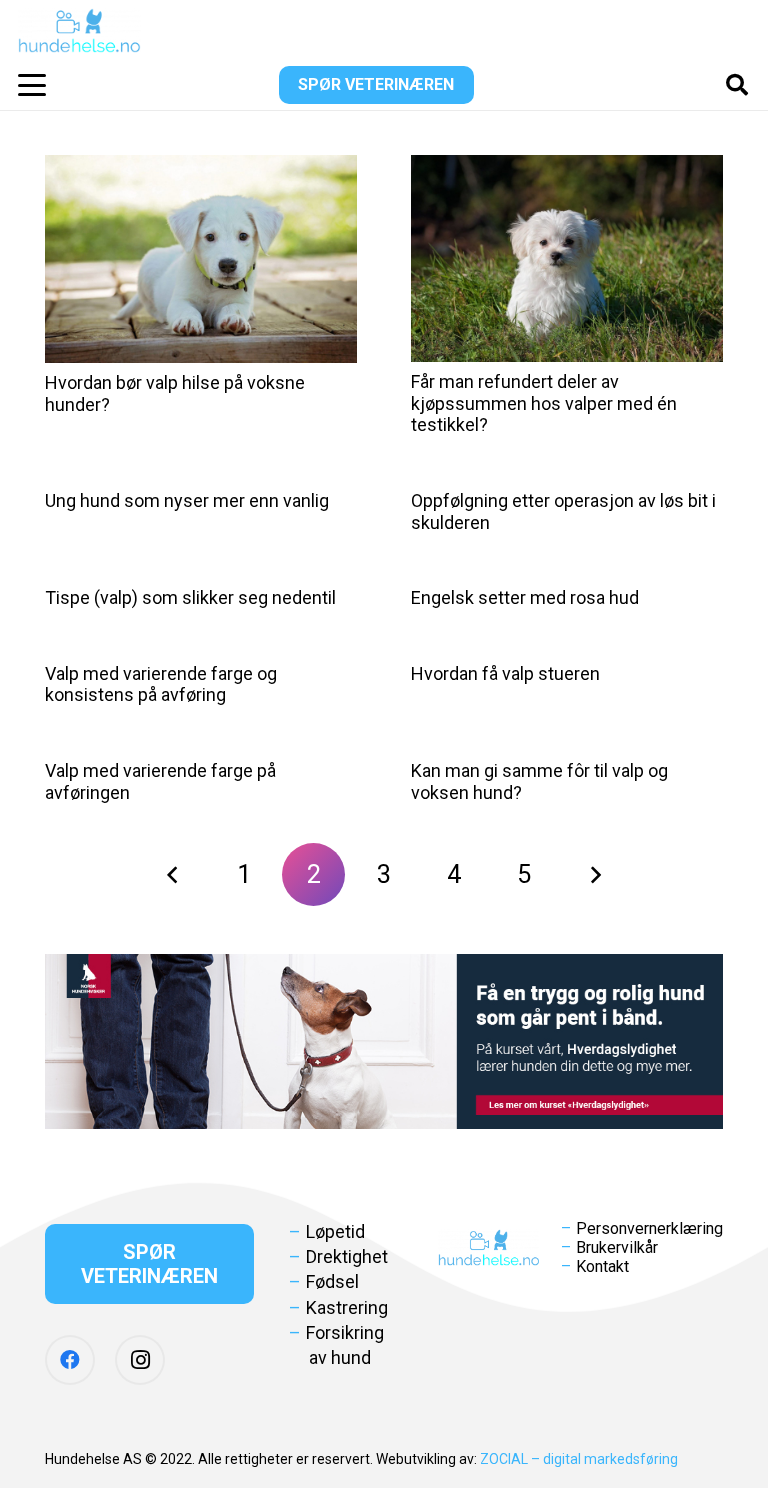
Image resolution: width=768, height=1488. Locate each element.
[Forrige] (173, 874)
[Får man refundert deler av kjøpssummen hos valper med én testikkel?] (567, 258)
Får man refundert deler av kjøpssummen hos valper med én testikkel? (544, 403)
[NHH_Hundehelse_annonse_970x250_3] (384, 1041)
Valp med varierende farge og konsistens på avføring (161, 684)
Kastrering (347, 1307)
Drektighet (347, 1256)
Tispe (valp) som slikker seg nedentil (190, 597)
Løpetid (335, 1231)
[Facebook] (70, 1360)
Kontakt (602, 1266)
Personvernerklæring (649, 1228)
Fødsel (332, 1281)
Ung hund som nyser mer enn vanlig (187, 500)
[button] (32, 85)
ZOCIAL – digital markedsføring (579, 1459)
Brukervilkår (617, 1247)
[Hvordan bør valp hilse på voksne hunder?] (201, 259)
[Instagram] (140, 1360)
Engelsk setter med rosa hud (525, 597)
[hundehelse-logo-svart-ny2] (79, 30)
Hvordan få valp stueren (505, 673)
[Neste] (594, 874)
